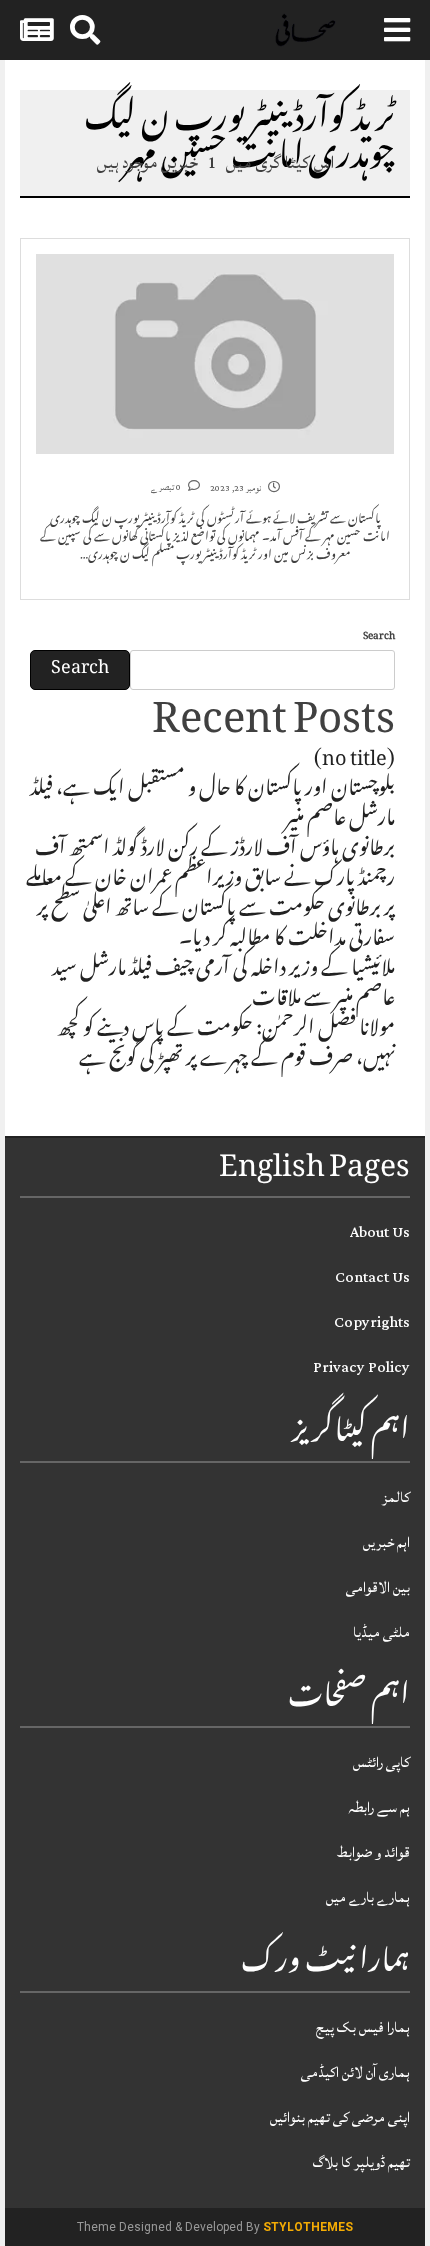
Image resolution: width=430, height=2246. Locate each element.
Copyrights (372, 1322)
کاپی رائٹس (381, 1762)
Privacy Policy (361, 1367)
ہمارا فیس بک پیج (363, 2027)
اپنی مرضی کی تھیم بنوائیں (340, 2117)
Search (379, 637)
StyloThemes (308, 2227)
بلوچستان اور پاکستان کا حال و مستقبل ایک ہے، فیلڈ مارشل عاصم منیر (212, 806)
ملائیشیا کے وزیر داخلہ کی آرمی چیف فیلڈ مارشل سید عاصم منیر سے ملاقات (223, 986)
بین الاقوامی (378, 1587)
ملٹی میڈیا (381, 1632)
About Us (380, 1232)
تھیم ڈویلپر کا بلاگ (361, 2162)
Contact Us (372, 1277)
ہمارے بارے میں (368, 1897)
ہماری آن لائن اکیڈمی (355, 2072)
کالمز (396, 1497)
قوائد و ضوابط (373, 1852)
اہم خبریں (386, 1542)
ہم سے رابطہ (379, 1807)
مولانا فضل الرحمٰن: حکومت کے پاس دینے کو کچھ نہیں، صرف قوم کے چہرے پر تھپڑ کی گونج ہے (226, 1046)
